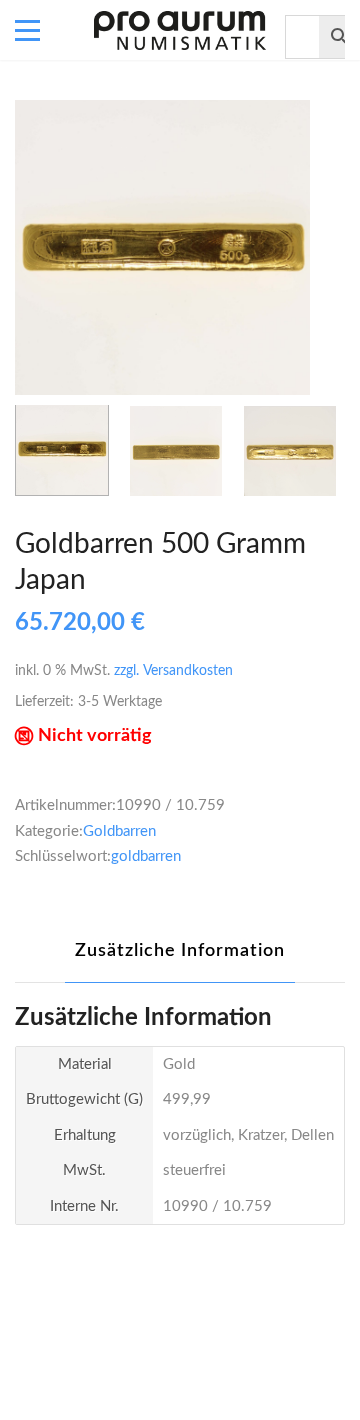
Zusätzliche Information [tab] (180, 951)
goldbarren (146, 856)
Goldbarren (119, 831)
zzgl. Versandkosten (173, 671)
